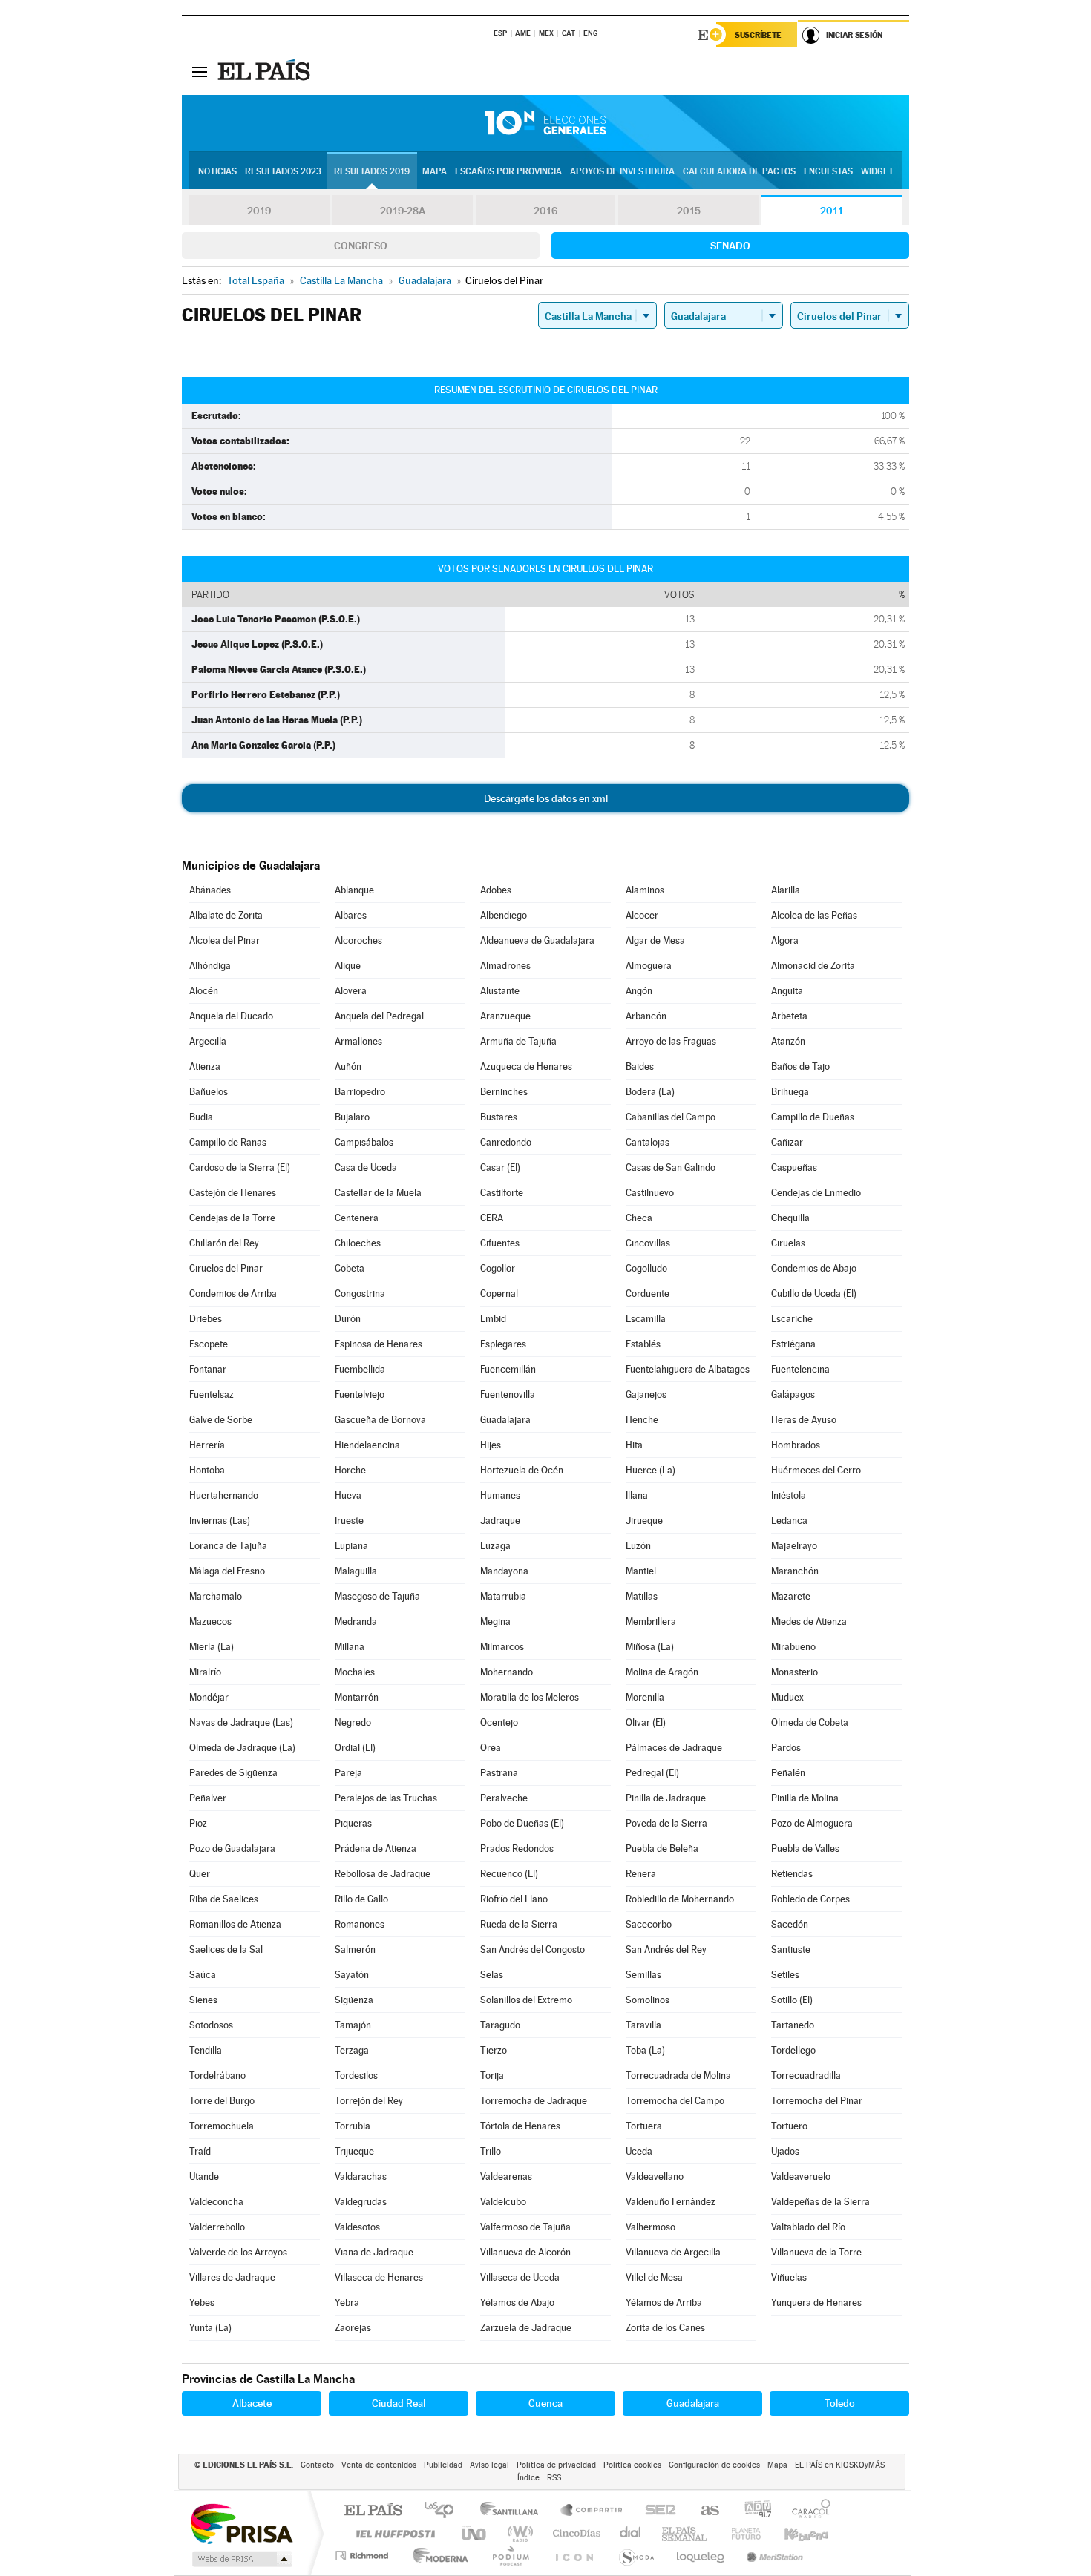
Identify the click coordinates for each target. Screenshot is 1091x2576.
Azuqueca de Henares (526, 1067)
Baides (640, 1067)
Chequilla (790, 1218)
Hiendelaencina (367, 1445)
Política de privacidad (556, 2465)
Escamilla (646, 1319)
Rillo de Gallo (361, 1899)
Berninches (504, 1092)
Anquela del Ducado (231, 1016)
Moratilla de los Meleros (530, 1697)
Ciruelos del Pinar (226, 1268)
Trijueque (354, 2151)
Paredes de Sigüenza (233, 1773)
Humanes (500, 1495)
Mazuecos (210, 1621)
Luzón (638, 1546)
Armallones (358, 1041)
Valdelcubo (503, 2202)
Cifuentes (500, 1243)
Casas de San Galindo (671, 1167)
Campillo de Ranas (228, 1142)
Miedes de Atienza (809, 1621)
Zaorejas (353, 2328)
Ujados (785, 2151)
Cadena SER (656, 2511)
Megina (495, 1621)
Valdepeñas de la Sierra (820, 2202)
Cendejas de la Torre (232, 1218)
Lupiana (351, 1546)
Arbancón (646, 1016)
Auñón (348, 1067)
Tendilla (206, 2050)
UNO (475, 2533)
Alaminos (645, 890)
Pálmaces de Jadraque (674, 1748)
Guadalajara (505, 1420)
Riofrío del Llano (514, 1899)
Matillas (642, 1596)
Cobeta (350, 1268)
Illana (637, 1495)
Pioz (198, 1823)
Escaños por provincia (508, 171)
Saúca (203, 1975)
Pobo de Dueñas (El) (522, 1823)
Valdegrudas (361, 2202)
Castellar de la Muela (378, 1193)
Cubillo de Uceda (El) (814, 1294)
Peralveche (504, 1798)
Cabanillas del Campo (671, 1117)
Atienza (205, 1067)
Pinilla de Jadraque (666, 1798)
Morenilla (645, 1697)
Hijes (491, 1445)
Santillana (514, 2511)
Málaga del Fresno (227, 1571)
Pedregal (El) (652, 1773)
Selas (492, 1975)
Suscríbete (758, 35)
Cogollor (498, 1268)
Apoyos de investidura (622, 171)
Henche (642, 1420)
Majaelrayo (794, 1546)
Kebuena (793, 2533)
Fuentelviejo (360, 1394)
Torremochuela (222, 2126)
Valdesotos (357, 2227)
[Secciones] (200, 71)
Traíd (200, 2151)
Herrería (207, 1445)
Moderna (437, 2556)
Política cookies (632, 2465)
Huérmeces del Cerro (816, 1470)
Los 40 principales (444, 2511)
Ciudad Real (399, 2403)
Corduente (648, 1294)
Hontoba (207, 1470)
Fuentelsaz (212, 1394)
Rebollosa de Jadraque (383, 1874)
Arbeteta (789, 1016)
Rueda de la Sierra (519, 1924)
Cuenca (545, 2403)
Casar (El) (500, 1167)
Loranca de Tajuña (228, 1546)
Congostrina (360, 1294)
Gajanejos (646, 1394)
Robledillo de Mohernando (680, 1899)
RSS (554, 2478)
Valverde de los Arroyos (238, 2252)
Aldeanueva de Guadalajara (537, 940)
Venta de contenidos (379, 2465)
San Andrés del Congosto (533, 1949)
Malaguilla (356, 1571)
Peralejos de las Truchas (386, 1798)
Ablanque (354, 890)
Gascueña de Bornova (380, 1420)
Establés (643, 1344)
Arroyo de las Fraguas (671, 1041)
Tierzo (494, 2050)
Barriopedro (360, 1092)
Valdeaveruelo (801, 2176)
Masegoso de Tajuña (377, 1596)
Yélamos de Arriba (664, 2303)
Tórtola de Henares (520, 2126)
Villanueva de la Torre (816, 2252)
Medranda (356, 1621)
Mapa (435, 171)
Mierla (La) (212, 1647)
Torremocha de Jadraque (534, 2101)
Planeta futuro (740, 2533)
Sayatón (352, 1975)
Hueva (348, 1495)
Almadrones (505, 966)
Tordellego (793, 2050)
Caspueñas (794, 1167)
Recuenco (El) (509, 1874)
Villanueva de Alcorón (525, 2252)
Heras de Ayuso (804, 1420)
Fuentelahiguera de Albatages (688, 1369)
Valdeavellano (655, 2176)
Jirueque (644, 1521)
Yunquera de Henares (816, 2303)
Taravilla (643, 2025)
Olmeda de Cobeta (810, 1722)
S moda (636, 2556)
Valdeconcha (216, 2202)
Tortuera (644, 2126)
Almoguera (649, 966)
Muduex (787, 1697)
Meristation (773, 2556)
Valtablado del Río (808, 2227)
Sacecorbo (649, 1924)
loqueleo (701, 2556)
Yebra (347, 2303)
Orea (491, 1748)
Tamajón (353, 2025)
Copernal (499, 1294)
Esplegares (503, 1344)
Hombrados (796, 1445)
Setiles (785, 1975)
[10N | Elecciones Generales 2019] (545, 123)
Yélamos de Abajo (517, 2303)
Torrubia (353, 2126)
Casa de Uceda (366, 1167)
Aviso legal (489, 2465)
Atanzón (788, 1041)
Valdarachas (361, 2176)
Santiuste (791, 1949)
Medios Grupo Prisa (241, 2559)
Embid (493, 1319)
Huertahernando (224, 1495)
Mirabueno (793, 1647)
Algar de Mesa (655, 940)
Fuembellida (360, 1369)
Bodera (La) (650, 1092)
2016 (545, 211)
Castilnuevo (650, 1193)
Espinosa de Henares (379, 1344)
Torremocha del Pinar (817, 2101)
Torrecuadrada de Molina (678, 2076)
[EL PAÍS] (266, 71)
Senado (730, 246)
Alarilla (786, 890)
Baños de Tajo (800, 1067)
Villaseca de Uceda (520, 2277)
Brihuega (790, 1092)
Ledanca (789, 1521)
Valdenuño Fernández (671, 2202)
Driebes (206, 1319)
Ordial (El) (355, 1748)
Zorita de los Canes (665, 2328)
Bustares (499, 1117)
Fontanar (208, 1369)
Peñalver (208, 1798)
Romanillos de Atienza (235, 1924)
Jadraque (500, 1521)
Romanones (360, 1924)
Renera (641, 1874)
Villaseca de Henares (379, 2277)
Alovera (351, 991)
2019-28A (403, 211)
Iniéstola (789, 1495)
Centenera (357, 1218)
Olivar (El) (646, 1722)
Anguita (787, 991)
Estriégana (793, 1344)
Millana (350, 1647)
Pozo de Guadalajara (232, 1849)
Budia (201, 1117)
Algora (785, 940)
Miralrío (205, 1672)
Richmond (364, 2556)
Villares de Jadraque (232, 2277)
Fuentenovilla (508, 1394)
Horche (350, 1470)
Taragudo (500, 2025)
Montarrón (357, 1697)
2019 (259, 211)
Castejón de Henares (233, 1193)
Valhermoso (651, 2227)
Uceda (639, 2151)
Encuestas (828, 171)
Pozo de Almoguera (812, 1823)
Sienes (203, 2000)
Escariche (792, 1319)
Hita (634, 1445)
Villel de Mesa (654, 2277)
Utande (204, 2176)
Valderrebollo (217, 2227)
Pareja (348, 1773)
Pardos (786, 1748)
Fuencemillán (508, 1369)
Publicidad (443, 2465)
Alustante (500, 991)
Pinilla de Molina (805, 1798)
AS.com (703, 2511)
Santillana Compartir (592, 2511)
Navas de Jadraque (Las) (241, 1722)
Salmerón (355, 1949)
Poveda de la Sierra (666, 1823)
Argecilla (208, 1041)
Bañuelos (209, 1092)
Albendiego (504, 915)
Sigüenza (354, 2000)
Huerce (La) (651, 1470)
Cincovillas (648, 1243)
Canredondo (506, 1142)
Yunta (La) (210, 2328)
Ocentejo (499, 1722)
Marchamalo (216, 1596)
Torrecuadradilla (806, 2076)
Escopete (209, 1344)
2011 (832, 211)
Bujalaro (352, 1117)
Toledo (840, 2403)
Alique (348, 966)
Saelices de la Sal (226, 1949)
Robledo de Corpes (810, 1899)
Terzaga (352, 2050)
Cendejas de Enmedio (816, 1193)
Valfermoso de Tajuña (525, 2227)
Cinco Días (574, 2533)
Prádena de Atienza (376, 1849)
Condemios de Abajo (814, 1268)
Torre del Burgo (222, 2101)
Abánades (210, 890)
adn (752, 2511)
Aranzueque (505, 1016)
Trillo (491, 2151)
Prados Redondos (517, 1849)
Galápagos (793, 1394)
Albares (351, 915)
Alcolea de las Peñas (814, 915)
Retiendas (792, 1874)
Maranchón (795, 1571)
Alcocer (642, 915)
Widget (877, 171)
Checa (639, 1218)
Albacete (252, 2403)
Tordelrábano (217, 2076)
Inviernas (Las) (220, 1521)
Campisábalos (364, 1142)
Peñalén (788, 1773)
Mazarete (791, 1596)
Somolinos (648, 2000)
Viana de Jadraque (374, 2252)
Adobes (496, 890)
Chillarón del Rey (224, 1243)
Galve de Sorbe (221, 1420)
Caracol (807, 2511)
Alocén (204, 991)
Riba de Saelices (224, 1899)
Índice (528, 2478)
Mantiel (641, 1571)
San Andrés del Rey (666, 1949)
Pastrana (499, 1773)
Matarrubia (503, 1596)
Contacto (317, 2465)
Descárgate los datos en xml (546, 798)
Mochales (355, 1672)
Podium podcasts (510, 2556)
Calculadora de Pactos (739, 171)
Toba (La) (645, 2050)
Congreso (361, 246)
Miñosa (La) (650, 1647)
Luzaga (495, 1546)
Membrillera (651, 1621)
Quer (200, 1874)
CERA (492, 1218)
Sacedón (790, 1924)
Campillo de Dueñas (813, 1117)
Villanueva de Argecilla (673, 2252)
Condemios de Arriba (233, 1294)
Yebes (202, 2303)
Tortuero (789, 2126)
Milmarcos (502, 1647)
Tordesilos (356, 2076)
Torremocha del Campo (675, 2101)
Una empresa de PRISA (241, 2523)
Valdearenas (506, 2176)
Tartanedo (793, 2025)
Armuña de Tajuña (518, 1041)
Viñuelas (789, 2277)
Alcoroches (358, 940)
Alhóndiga (210, 966)
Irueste (349, 1521)
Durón (348, 1319)
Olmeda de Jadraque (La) (242, 1748)
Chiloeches (358, 1243)
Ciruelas (788, 1243)
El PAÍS (373, 2511)
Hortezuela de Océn (522, 1470)
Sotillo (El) (792, 2000)
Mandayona (504, 1571)
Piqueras (353, 1823)
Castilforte (502, 1193)
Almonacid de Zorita (813, 966)
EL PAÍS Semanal (685, 2533)
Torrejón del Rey (369, 2101)
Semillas (643, 1975)
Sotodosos (211, 2025)
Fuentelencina (800, 1369)
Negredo (353, 1722)
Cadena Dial (631, 2533)
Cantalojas (648, 1142)
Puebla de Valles (805, 1849)
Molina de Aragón (662, 1672)
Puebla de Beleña (662, 1849)
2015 (689, 211)
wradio (518, 2533)
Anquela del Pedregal (379, 1016)
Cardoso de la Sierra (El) (240, 1167)
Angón (639, 991)
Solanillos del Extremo (526, 2000)
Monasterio (795, 1672)
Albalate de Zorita (226, 915)
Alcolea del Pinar (225, 940)
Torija (492, 2076)
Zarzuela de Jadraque (526, 2328)
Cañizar (787, 1142)
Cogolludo (646, 1268)
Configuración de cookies (714, 2465)
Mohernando (507, 1672)
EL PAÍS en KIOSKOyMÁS (840, 2465)
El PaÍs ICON (574, 2556)
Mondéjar (209, 1697)
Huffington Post (393, 2533)
